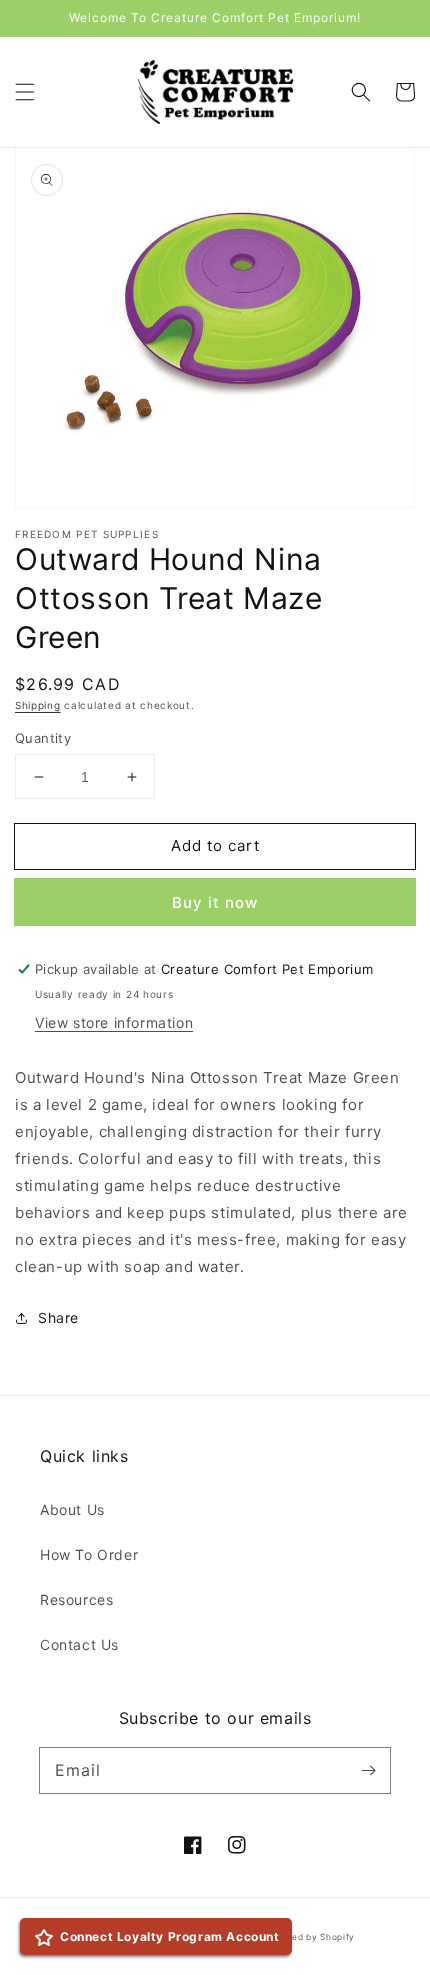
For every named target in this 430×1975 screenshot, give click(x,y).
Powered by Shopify (310, 1937)
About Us (72, 1509)
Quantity (43, 738)
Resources (76, 1599)
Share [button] (58, 1317)
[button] (25, 92)
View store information (114, 1022)
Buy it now (215, 902)
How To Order (89, 1554)
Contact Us (79, 1644)
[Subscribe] (368, 1770)
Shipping (38, 705)
